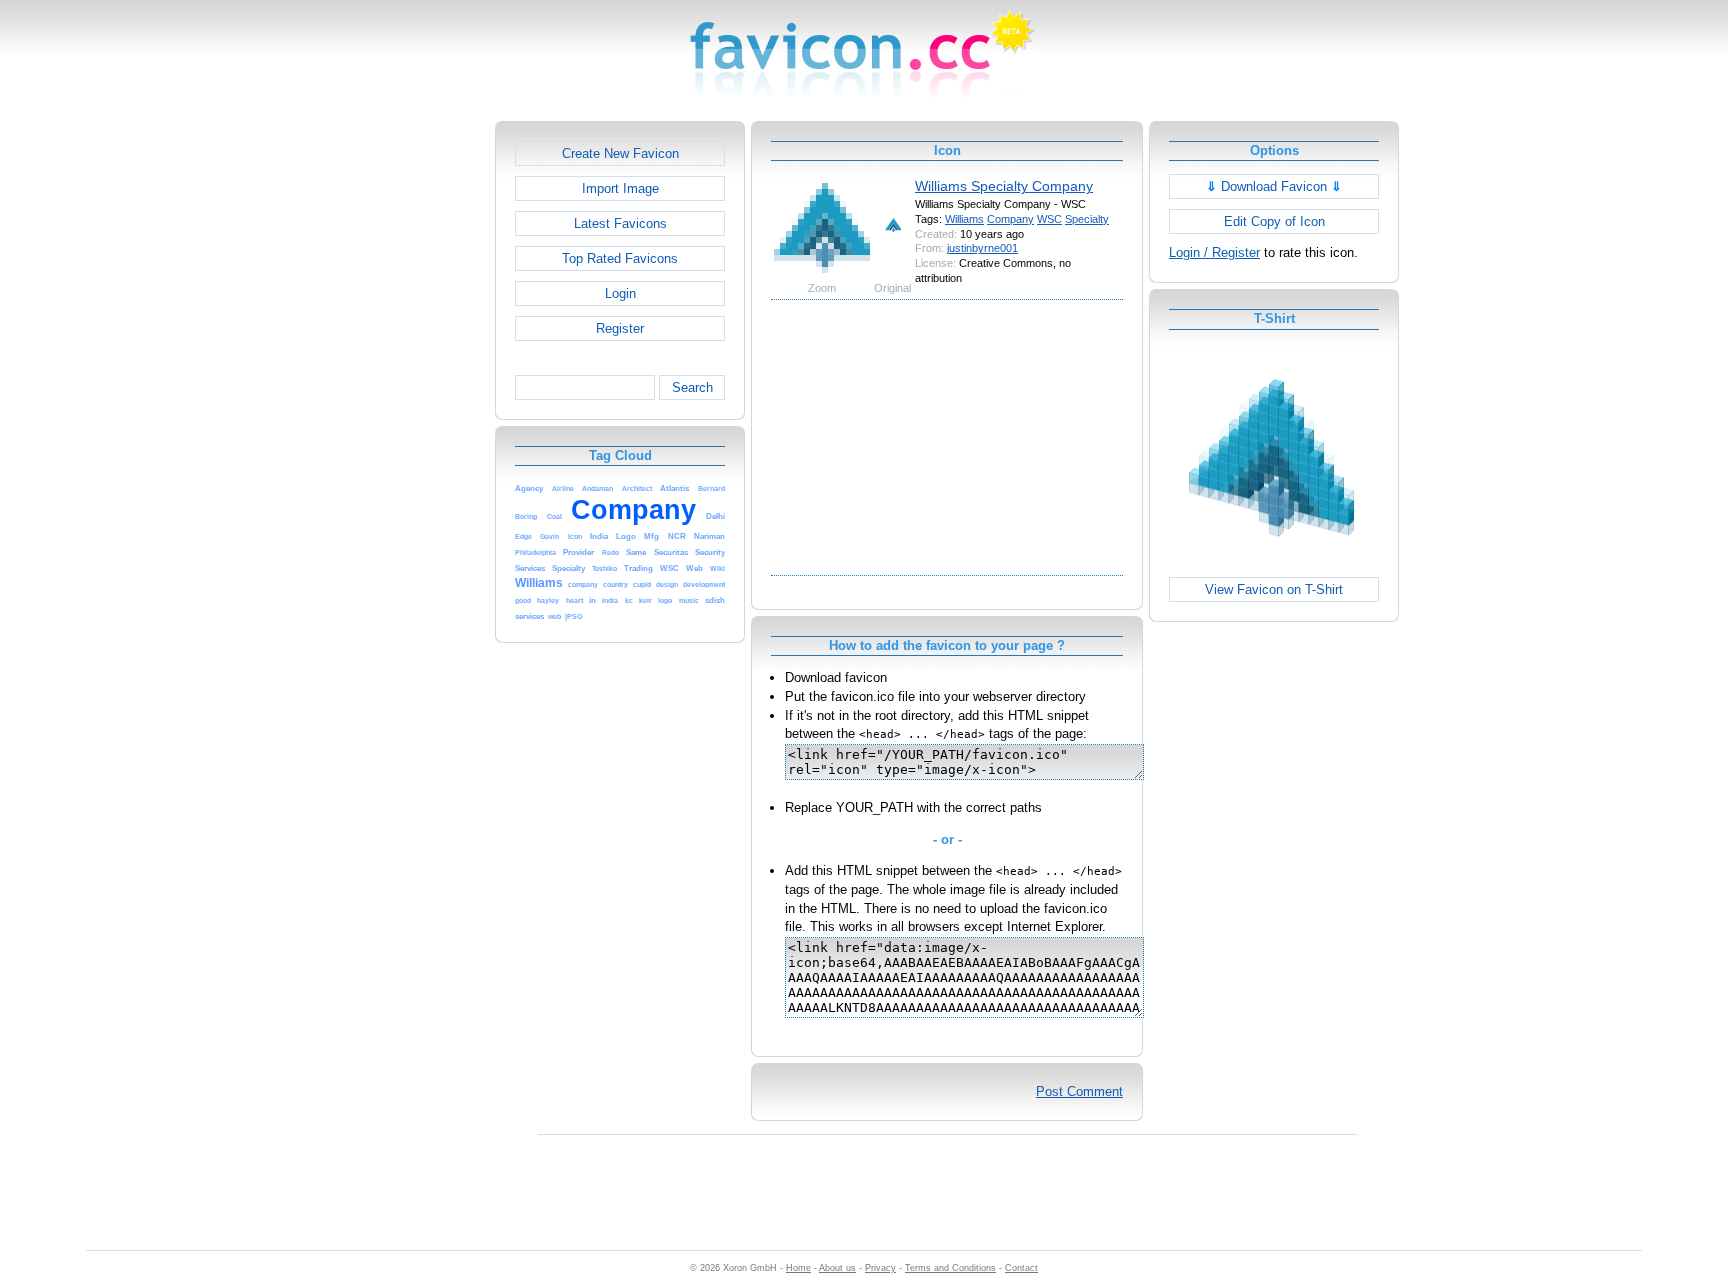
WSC (1049, 219)
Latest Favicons (620, 223)
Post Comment (1079, 1091)
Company (1010, 219)
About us (837, 1268)
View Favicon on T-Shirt (1274, 589)
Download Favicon (1274, 186)
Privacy (880, 1268)
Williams (964, 219)
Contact (1021, 1268)
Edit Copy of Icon (1274, 221)
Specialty (1087, 219)
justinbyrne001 (982, 248)
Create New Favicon (620, 153)
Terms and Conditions (950, 1268)
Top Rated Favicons (620, 258)
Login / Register (1214, 252)
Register (620, 328)
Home (798, 1268)
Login (620, 293)
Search (692, 387)
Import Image (620, 188)
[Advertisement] (409, 421)
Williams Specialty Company (1004, 186)
